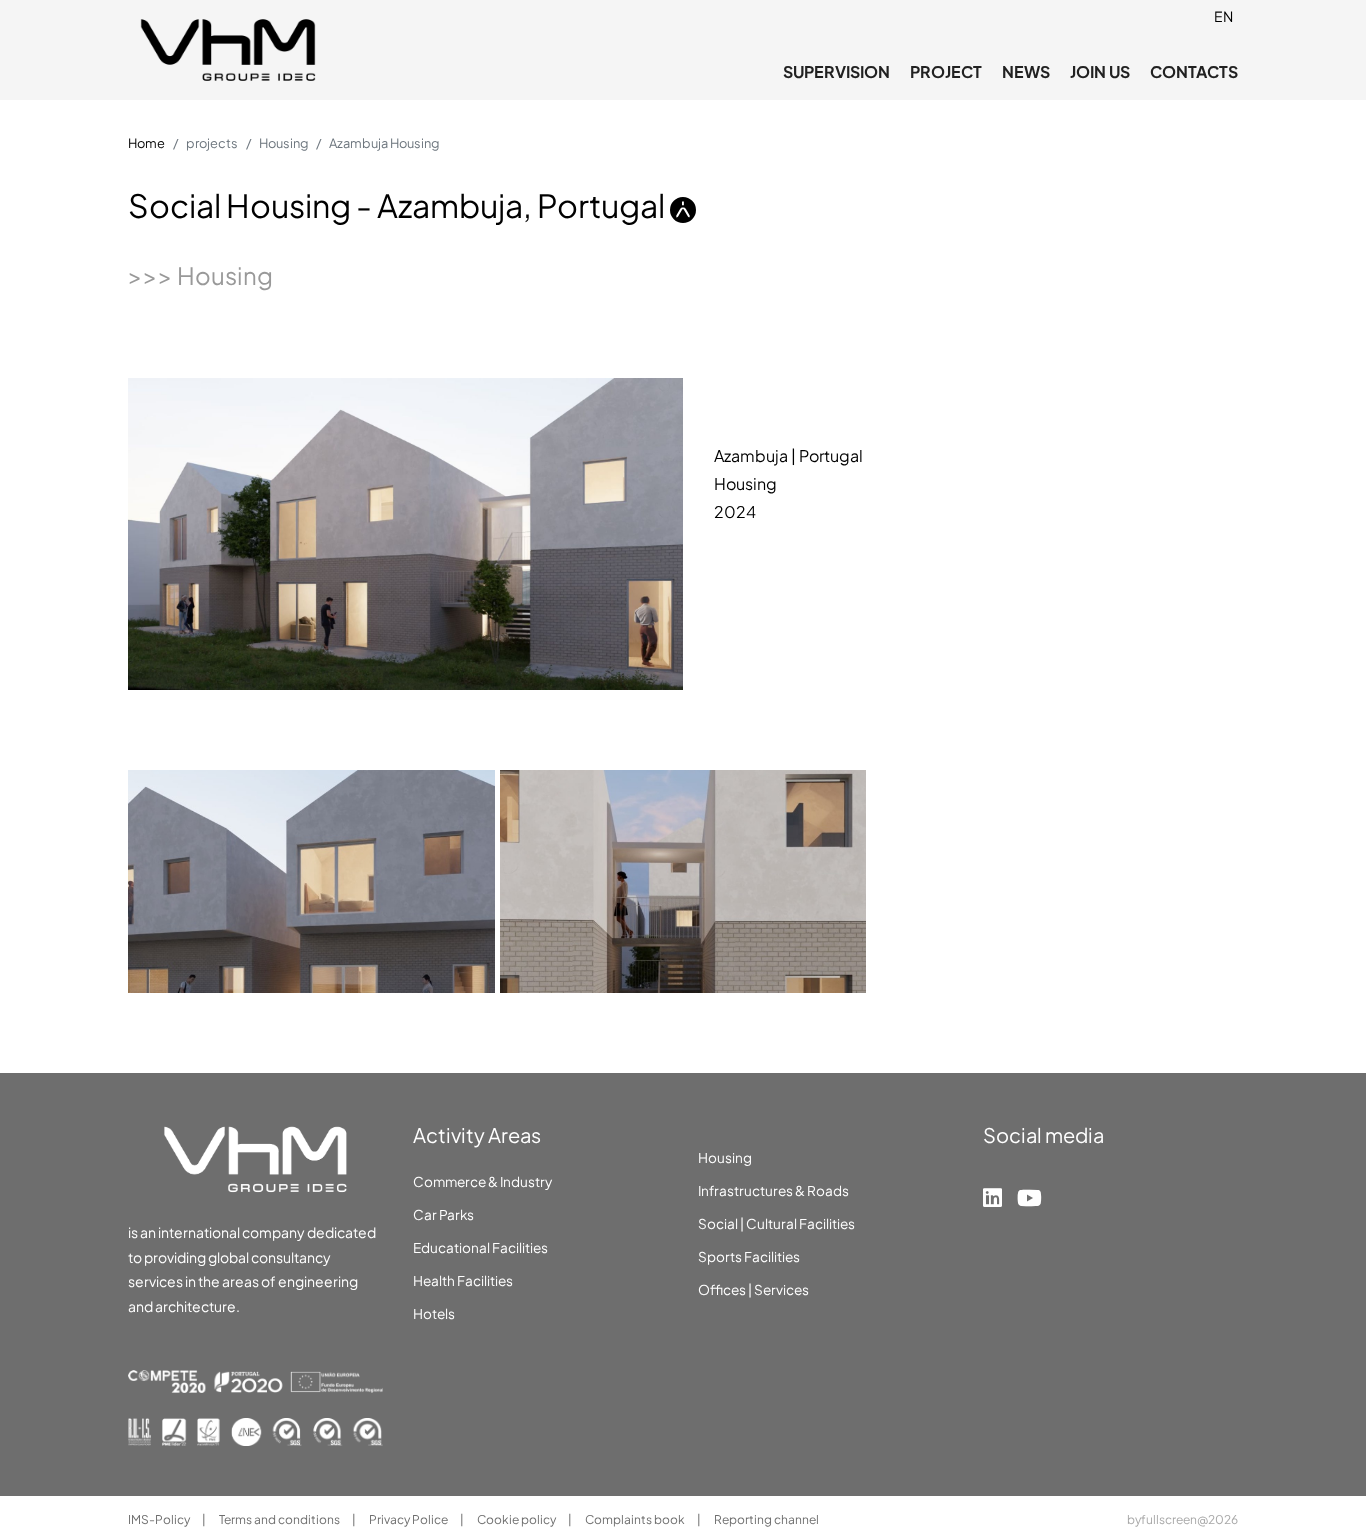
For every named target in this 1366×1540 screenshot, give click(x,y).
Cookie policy (517, 1519)
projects (212, 143)
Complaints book (636, 1519)
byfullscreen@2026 (1182, 1519)
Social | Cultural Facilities (776, 1223)
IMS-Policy (160, 1519)
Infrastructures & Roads (773, 1190)
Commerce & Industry (482, 1181)
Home (146, 143)
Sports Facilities (749, 1256)
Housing (283, 143)
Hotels (434, 1313)
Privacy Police (409, 1519)
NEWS (1026, 71)
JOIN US (1100, 71)
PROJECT (946, 71)
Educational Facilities (480, 1247)
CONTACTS (1194, 71)
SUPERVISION (836, 71)
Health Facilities (463, 1280)
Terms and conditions (280, 1519)
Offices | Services (753, 1289)
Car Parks (443, 1214)
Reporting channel (766, 1519)
